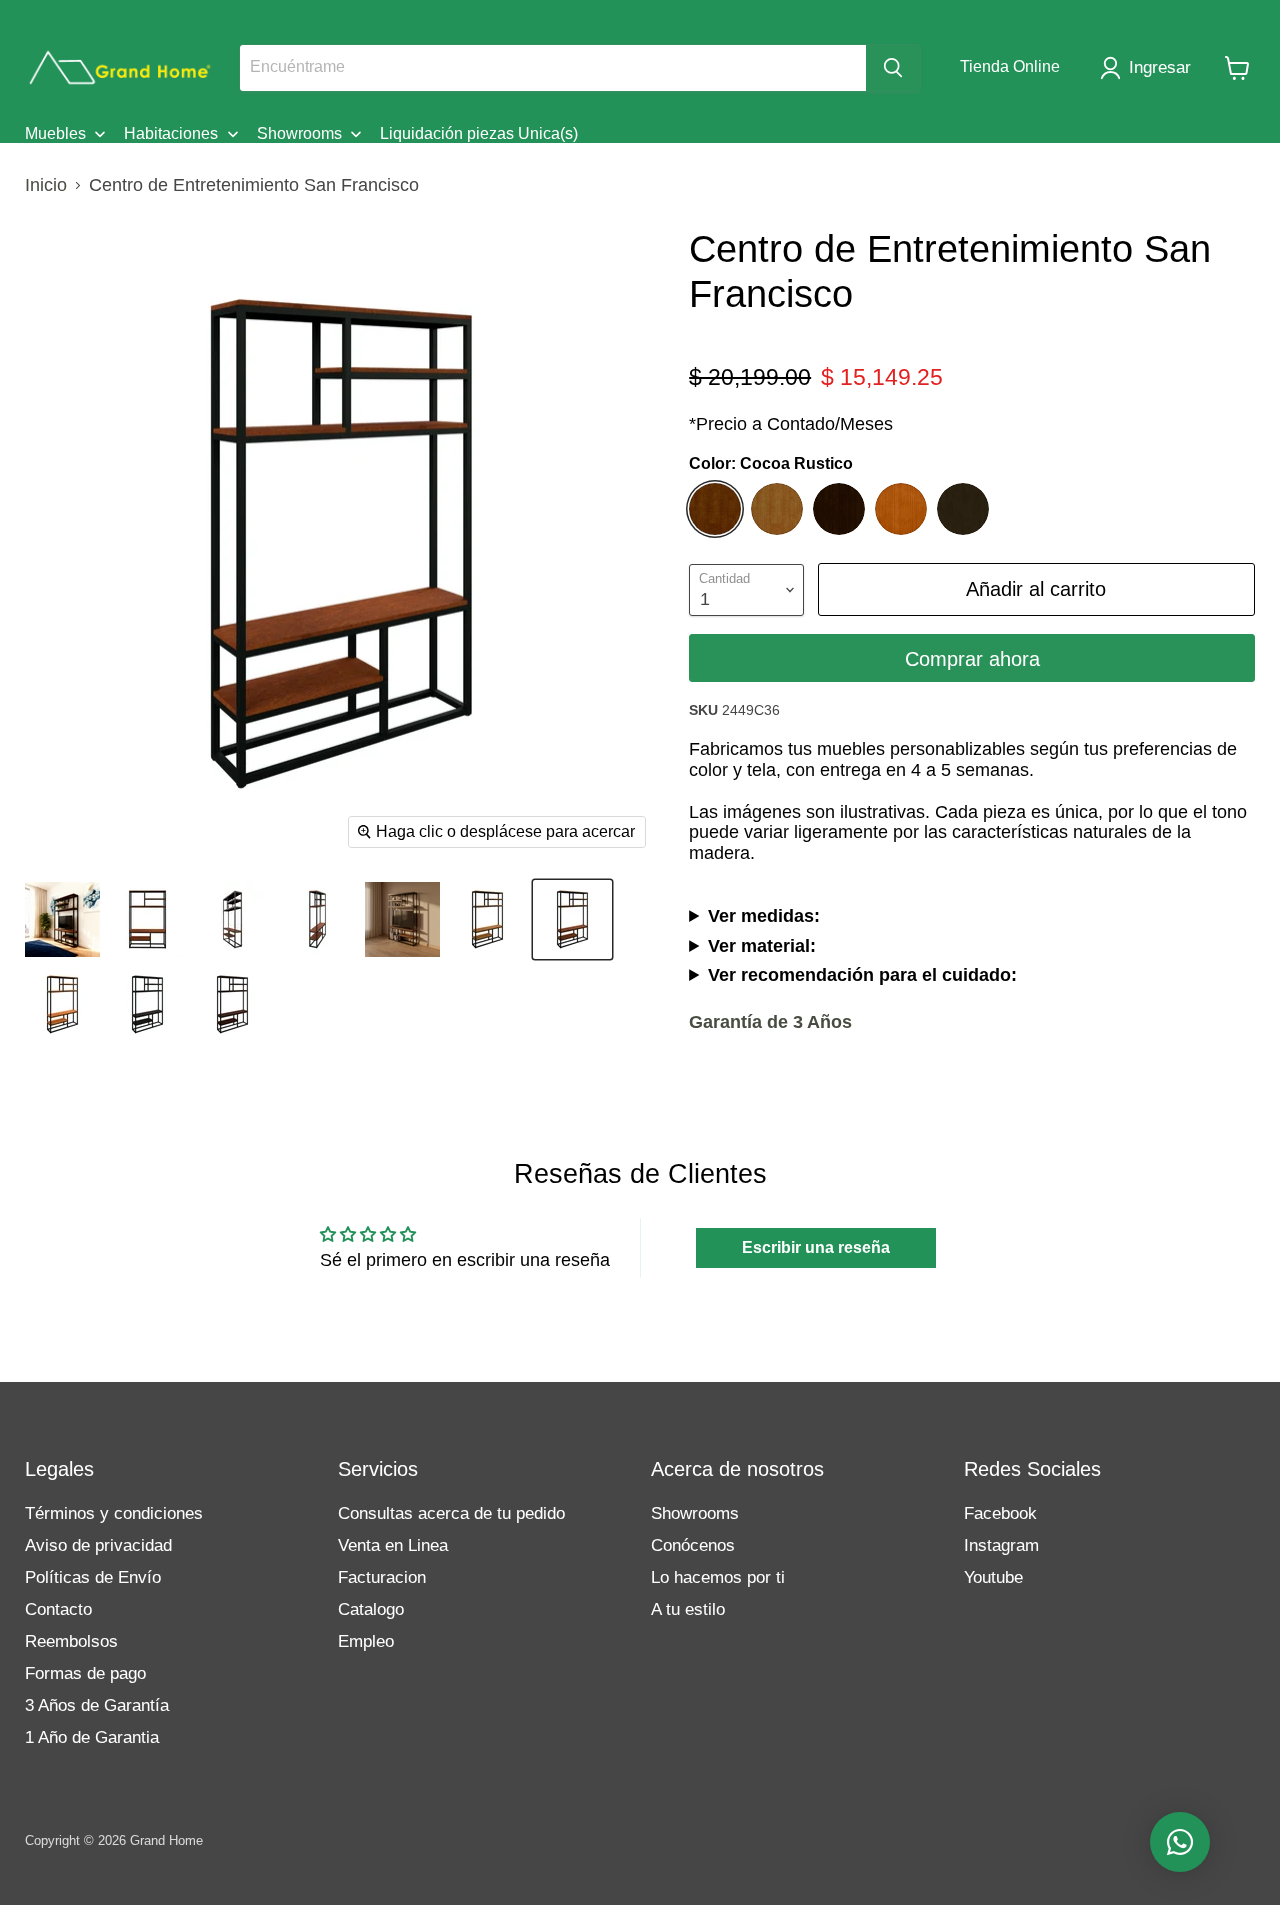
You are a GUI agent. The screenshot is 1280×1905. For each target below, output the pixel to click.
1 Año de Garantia (92, 1737)
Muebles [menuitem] (55, 133)
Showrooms (695, 1513)
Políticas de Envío (93, 1577)
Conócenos (693, 1545)
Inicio (46, 185)
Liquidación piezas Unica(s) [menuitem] (479, 133)
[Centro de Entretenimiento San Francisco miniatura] (62, 919)
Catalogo (371, 1609)
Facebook (1000, 1513)
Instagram (1001, 1545)
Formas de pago (85, 1673)
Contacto (58, 1609)
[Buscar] (893, 68)
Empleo (366, 1641)
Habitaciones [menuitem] (171, 133)
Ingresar (1160, 67)
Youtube (993, 1577)
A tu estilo (688, 1609)
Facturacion (382, 1577)
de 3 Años (770, 1022)
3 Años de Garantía (97, 1705)
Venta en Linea (393, 1545)
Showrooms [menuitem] (299, 133)
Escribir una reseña (816, 1247)
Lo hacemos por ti (718, 1577)
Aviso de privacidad (98, 1545)
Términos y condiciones (114, 1513)
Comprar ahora (972, 659)
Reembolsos (71, 1641)
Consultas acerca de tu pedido (451, 1513)
